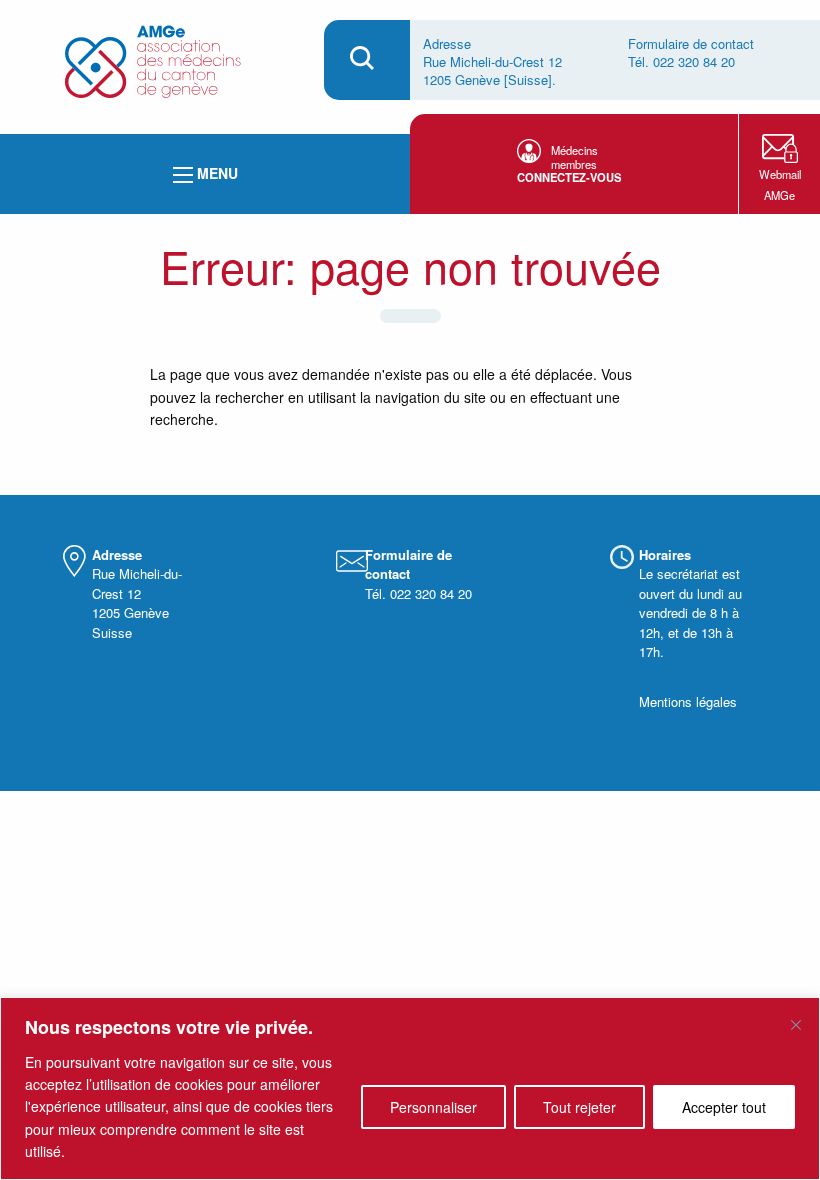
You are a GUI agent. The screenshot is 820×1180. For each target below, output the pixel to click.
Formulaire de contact (691, 43)
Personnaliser (433, 1107)
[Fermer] (796, 1025)
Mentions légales (688, 701)
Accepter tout (724, 1107)
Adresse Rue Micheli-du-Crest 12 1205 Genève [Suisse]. (492, 61)
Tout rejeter (579, 1107)
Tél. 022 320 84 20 (681, 61)
